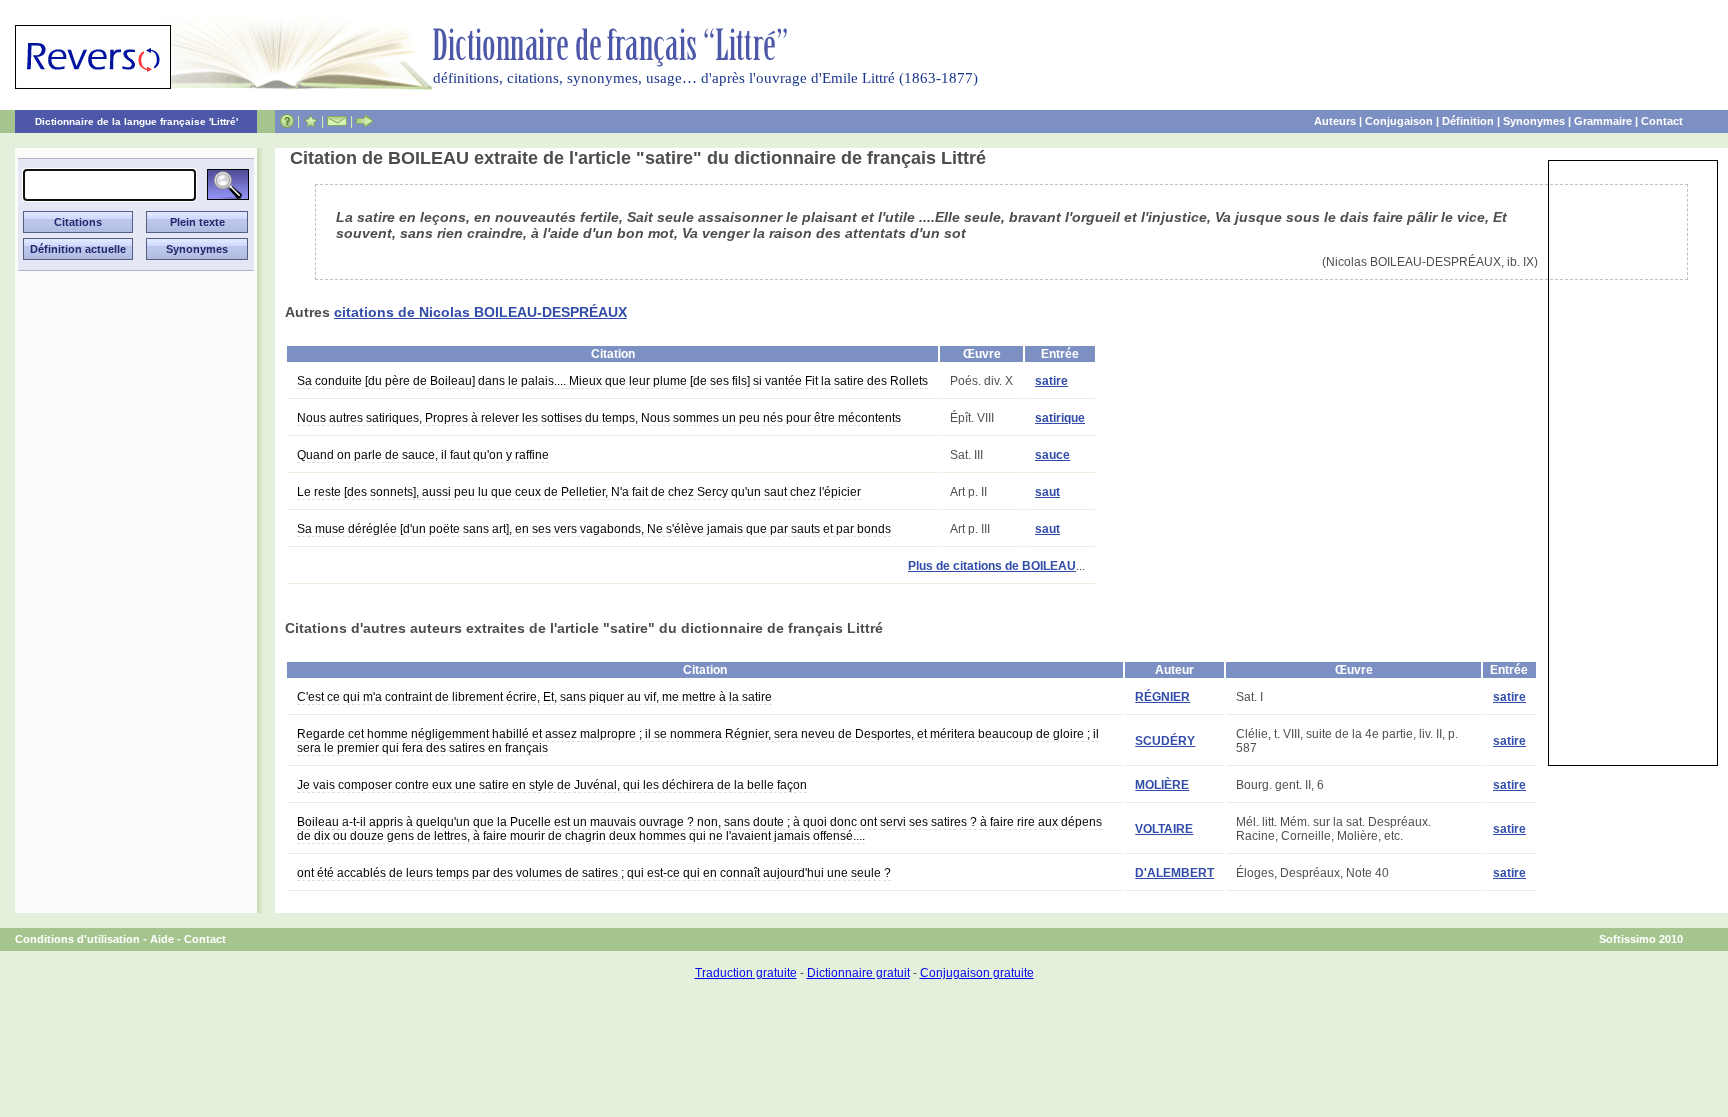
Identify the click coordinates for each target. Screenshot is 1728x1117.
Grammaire (1603, 121)
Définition (1468, 121)
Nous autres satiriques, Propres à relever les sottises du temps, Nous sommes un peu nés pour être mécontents (599, 418)
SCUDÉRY (1165, 741)
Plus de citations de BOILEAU (992, 566)
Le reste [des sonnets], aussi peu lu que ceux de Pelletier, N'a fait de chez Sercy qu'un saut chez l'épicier (579, 492)
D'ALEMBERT (1174, 873)
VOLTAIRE (1164, 829)
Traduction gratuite (746, 973)
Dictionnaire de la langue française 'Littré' (136, 121)
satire (1051, 381)
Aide (162, 939)
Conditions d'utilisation (77, 939)
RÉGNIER (1162, 697)
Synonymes (1534, 121)
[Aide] (287, 121)
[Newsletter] (337, 121)
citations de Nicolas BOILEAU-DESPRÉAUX (480, 312)
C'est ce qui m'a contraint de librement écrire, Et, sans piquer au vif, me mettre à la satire (534, 697)
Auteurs (1335, 121)
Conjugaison (1399, 121)
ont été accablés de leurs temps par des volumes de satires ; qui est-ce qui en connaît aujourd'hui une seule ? (594, 873)
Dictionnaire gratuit (858, 973)
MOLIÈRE (1162, 785)
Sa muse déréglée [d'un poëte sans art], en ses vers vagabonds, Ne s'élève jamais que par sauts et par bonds (594, 529)
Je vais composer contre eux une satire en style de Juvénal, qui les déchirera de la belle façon (552, 785)
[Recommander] (364, 121)
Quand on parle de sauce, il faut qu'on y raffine (423, 455)
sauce (1052, 455)
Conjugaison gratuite (977, 973)
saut (1047, 492)
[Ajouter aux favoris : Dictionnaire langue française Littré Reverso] (310, 121)
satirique (1060, 418)
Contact (1662, 121)
